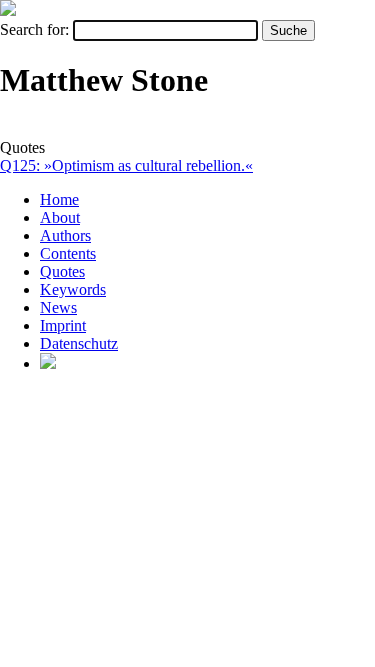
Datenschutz (79, 343)
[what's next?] (8, 10)
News (58, 307)
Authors (65, 235)
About (60, 217)
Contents (68, 253)
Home (59, 199)
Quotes (62, 271)
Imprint (63, 325)
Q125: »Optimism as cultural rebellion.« (126, 165)
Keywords (73, 289)
